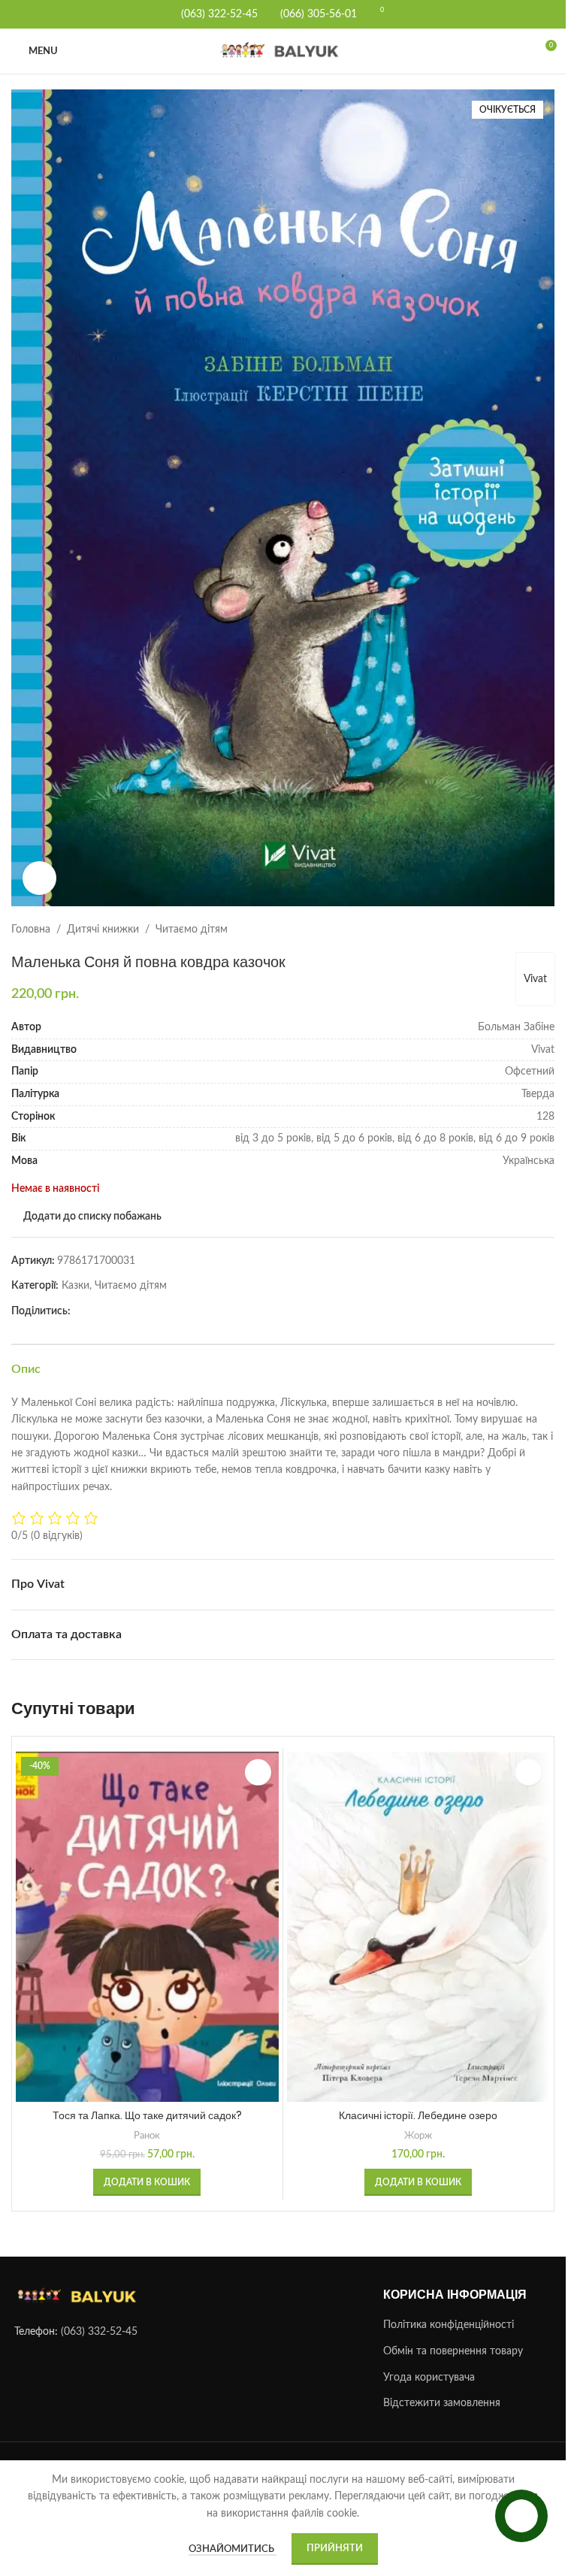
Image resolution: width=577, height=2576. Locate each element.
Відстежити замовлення (442, 2404)
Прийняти (335, 2549)
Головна (31, 930)
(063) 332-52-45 (99, 2333)
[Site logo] (283, 51)
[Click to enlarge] (39, 878)
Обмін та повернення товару (453, 2351)
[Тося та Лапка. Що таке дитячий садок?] (147, 1927)
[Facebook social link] (80, 1311)
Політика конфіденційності (449, 2326)
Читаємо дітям (192, 930)
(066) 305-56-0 (316, 14)
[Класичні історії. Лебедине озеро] (418, 1927)
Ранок (147, 2136)
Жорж (418, 2136)
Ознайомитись (233, 2549)
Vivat (535, 979)
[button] (147, 2182)
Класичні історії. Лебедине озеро (418, 2115)
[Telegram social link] (98, 1311)
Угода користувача (429, 2378)
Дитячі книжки (103, 930)
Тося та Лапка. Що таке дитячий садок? (147, 2115)
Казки (76, 1286)
